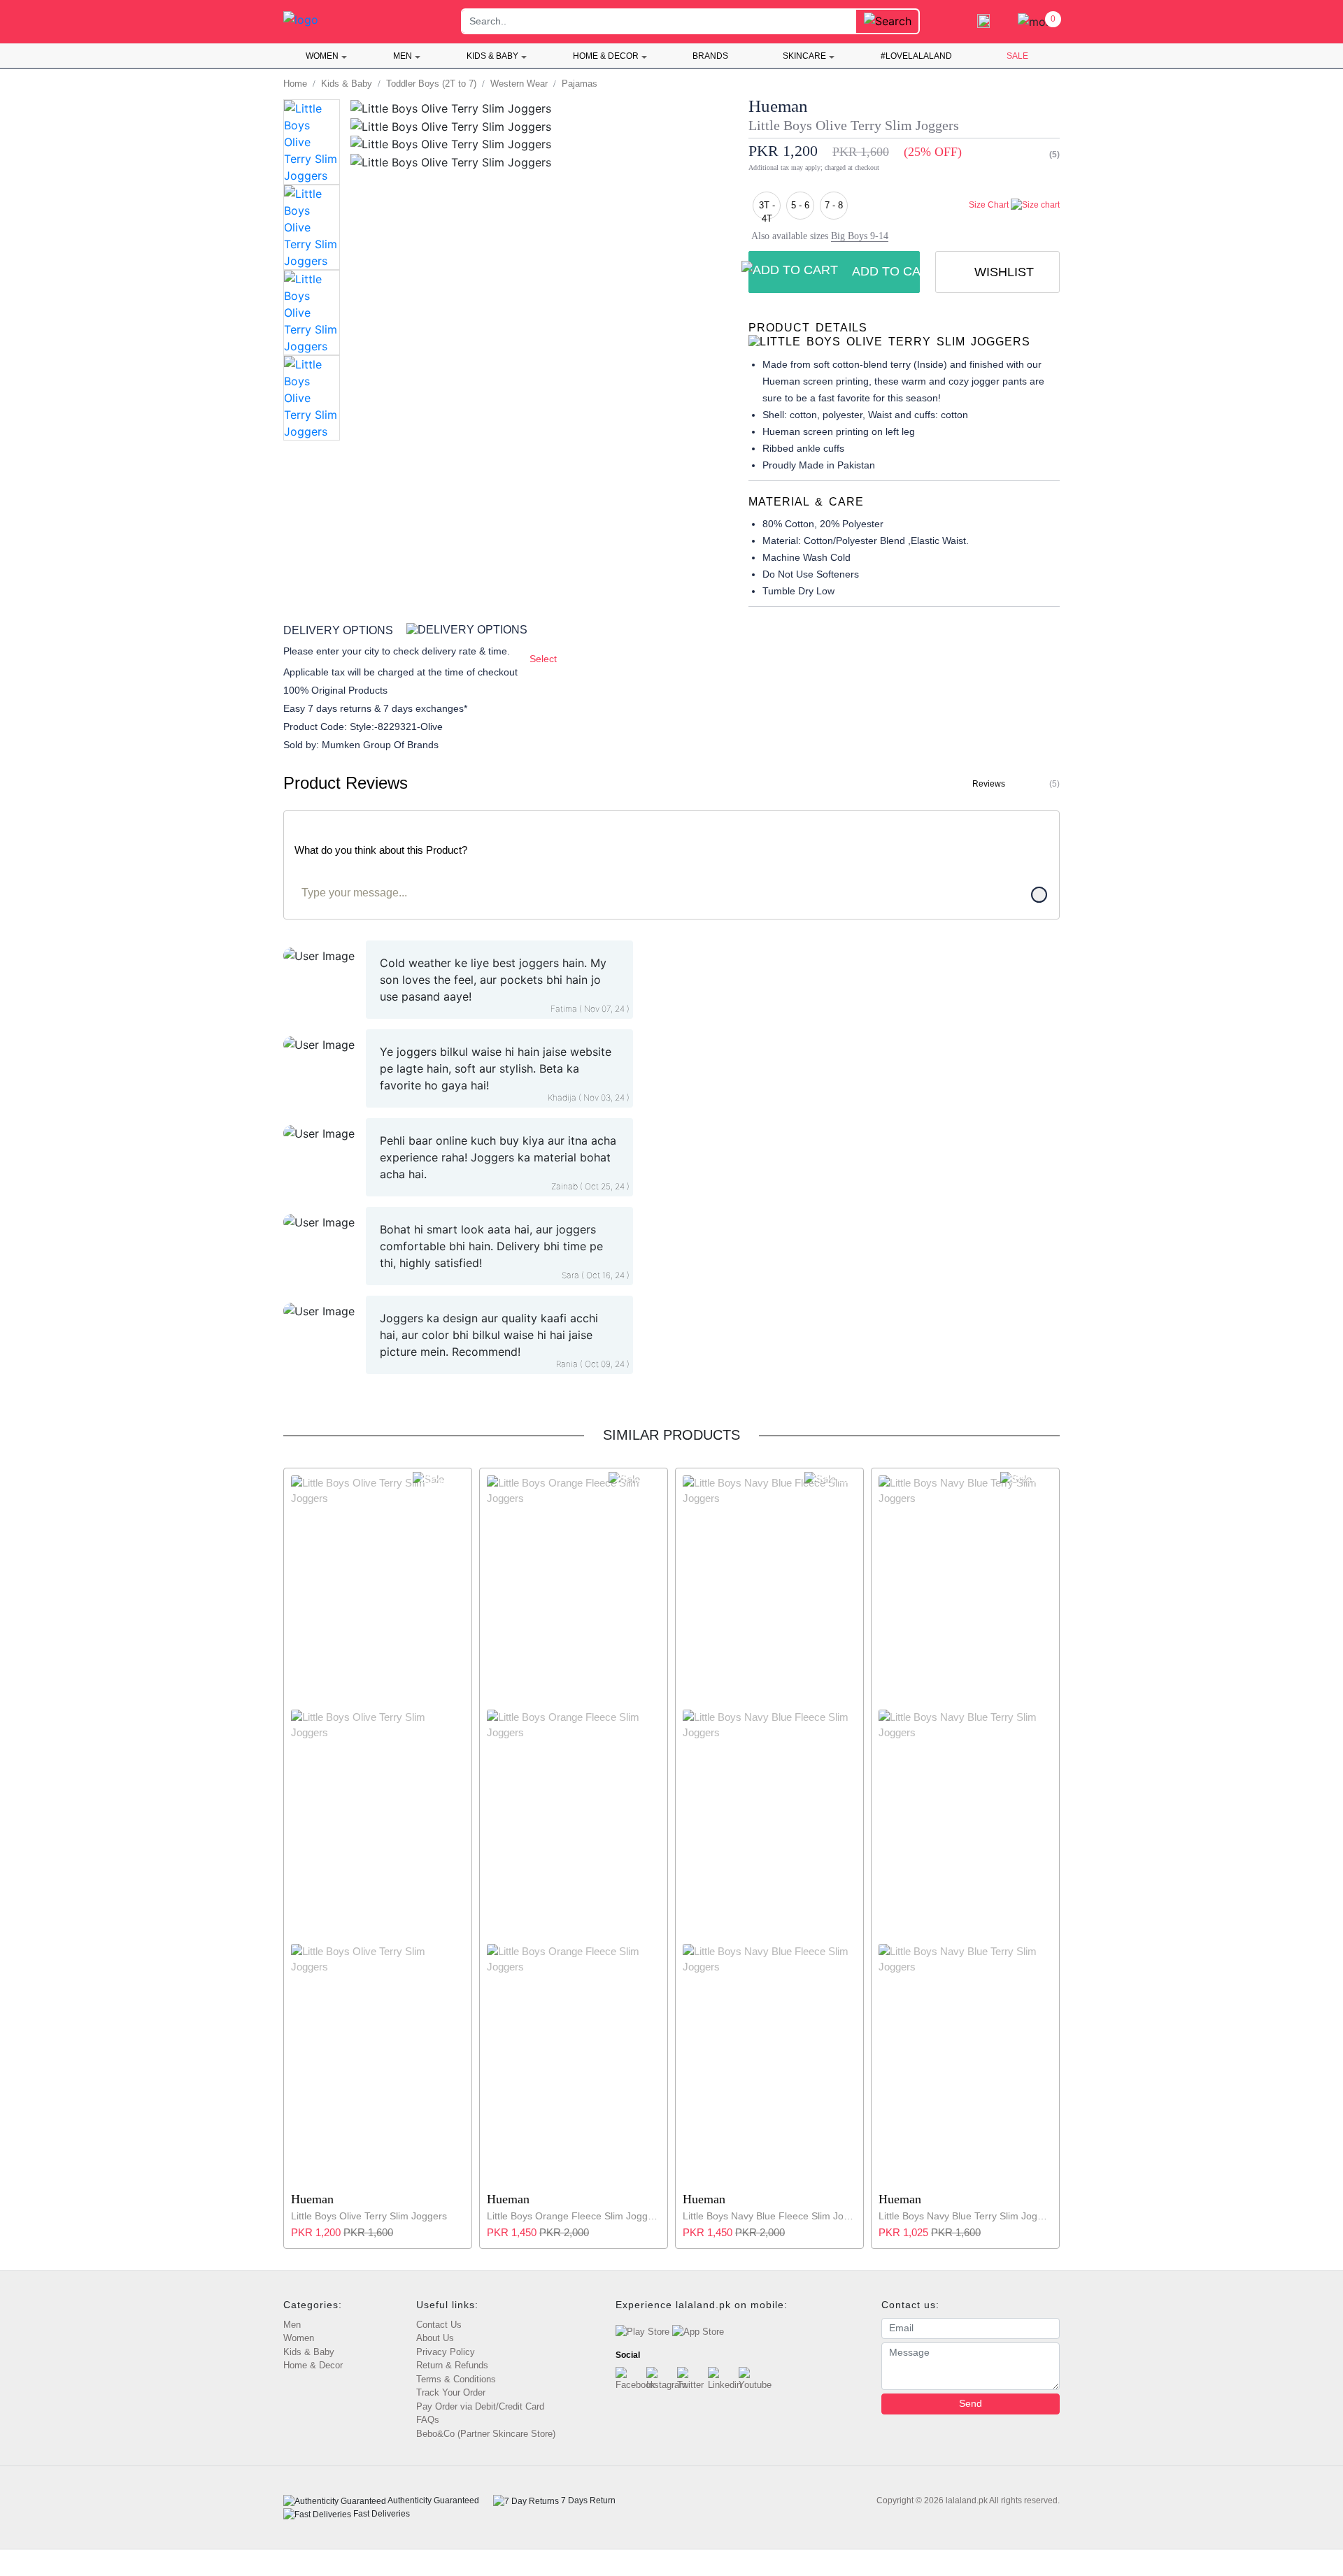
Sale (1017, 56)
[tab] (904, 335)
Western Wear (519, 84)
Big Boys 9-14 (860, 236)
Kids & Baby (492, 56)
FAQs (428, 2420)
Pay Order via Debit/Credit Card (480, 2406)
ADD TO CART (886, 271)
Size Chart (990, 205)
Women (322, 56)
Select (543, 659)
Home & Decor (606, 56)
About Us (435, 2338)
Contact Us (439, 2325)
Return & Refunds (452, 2365)
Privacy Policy (446, 2352)
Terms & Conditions (456, 2379)
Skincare (804, 56)
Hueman (778, 106)
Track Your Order (451, 2392)
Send (971, 2403)
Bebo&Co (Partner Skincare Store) (486, 2434)
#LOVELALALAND (916, 56)
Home (295, 84)
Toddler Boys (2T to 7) (431, 84)
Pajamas (580, 84)
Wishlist (1002, 272)
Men (403, 56)
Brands (710, 56)
